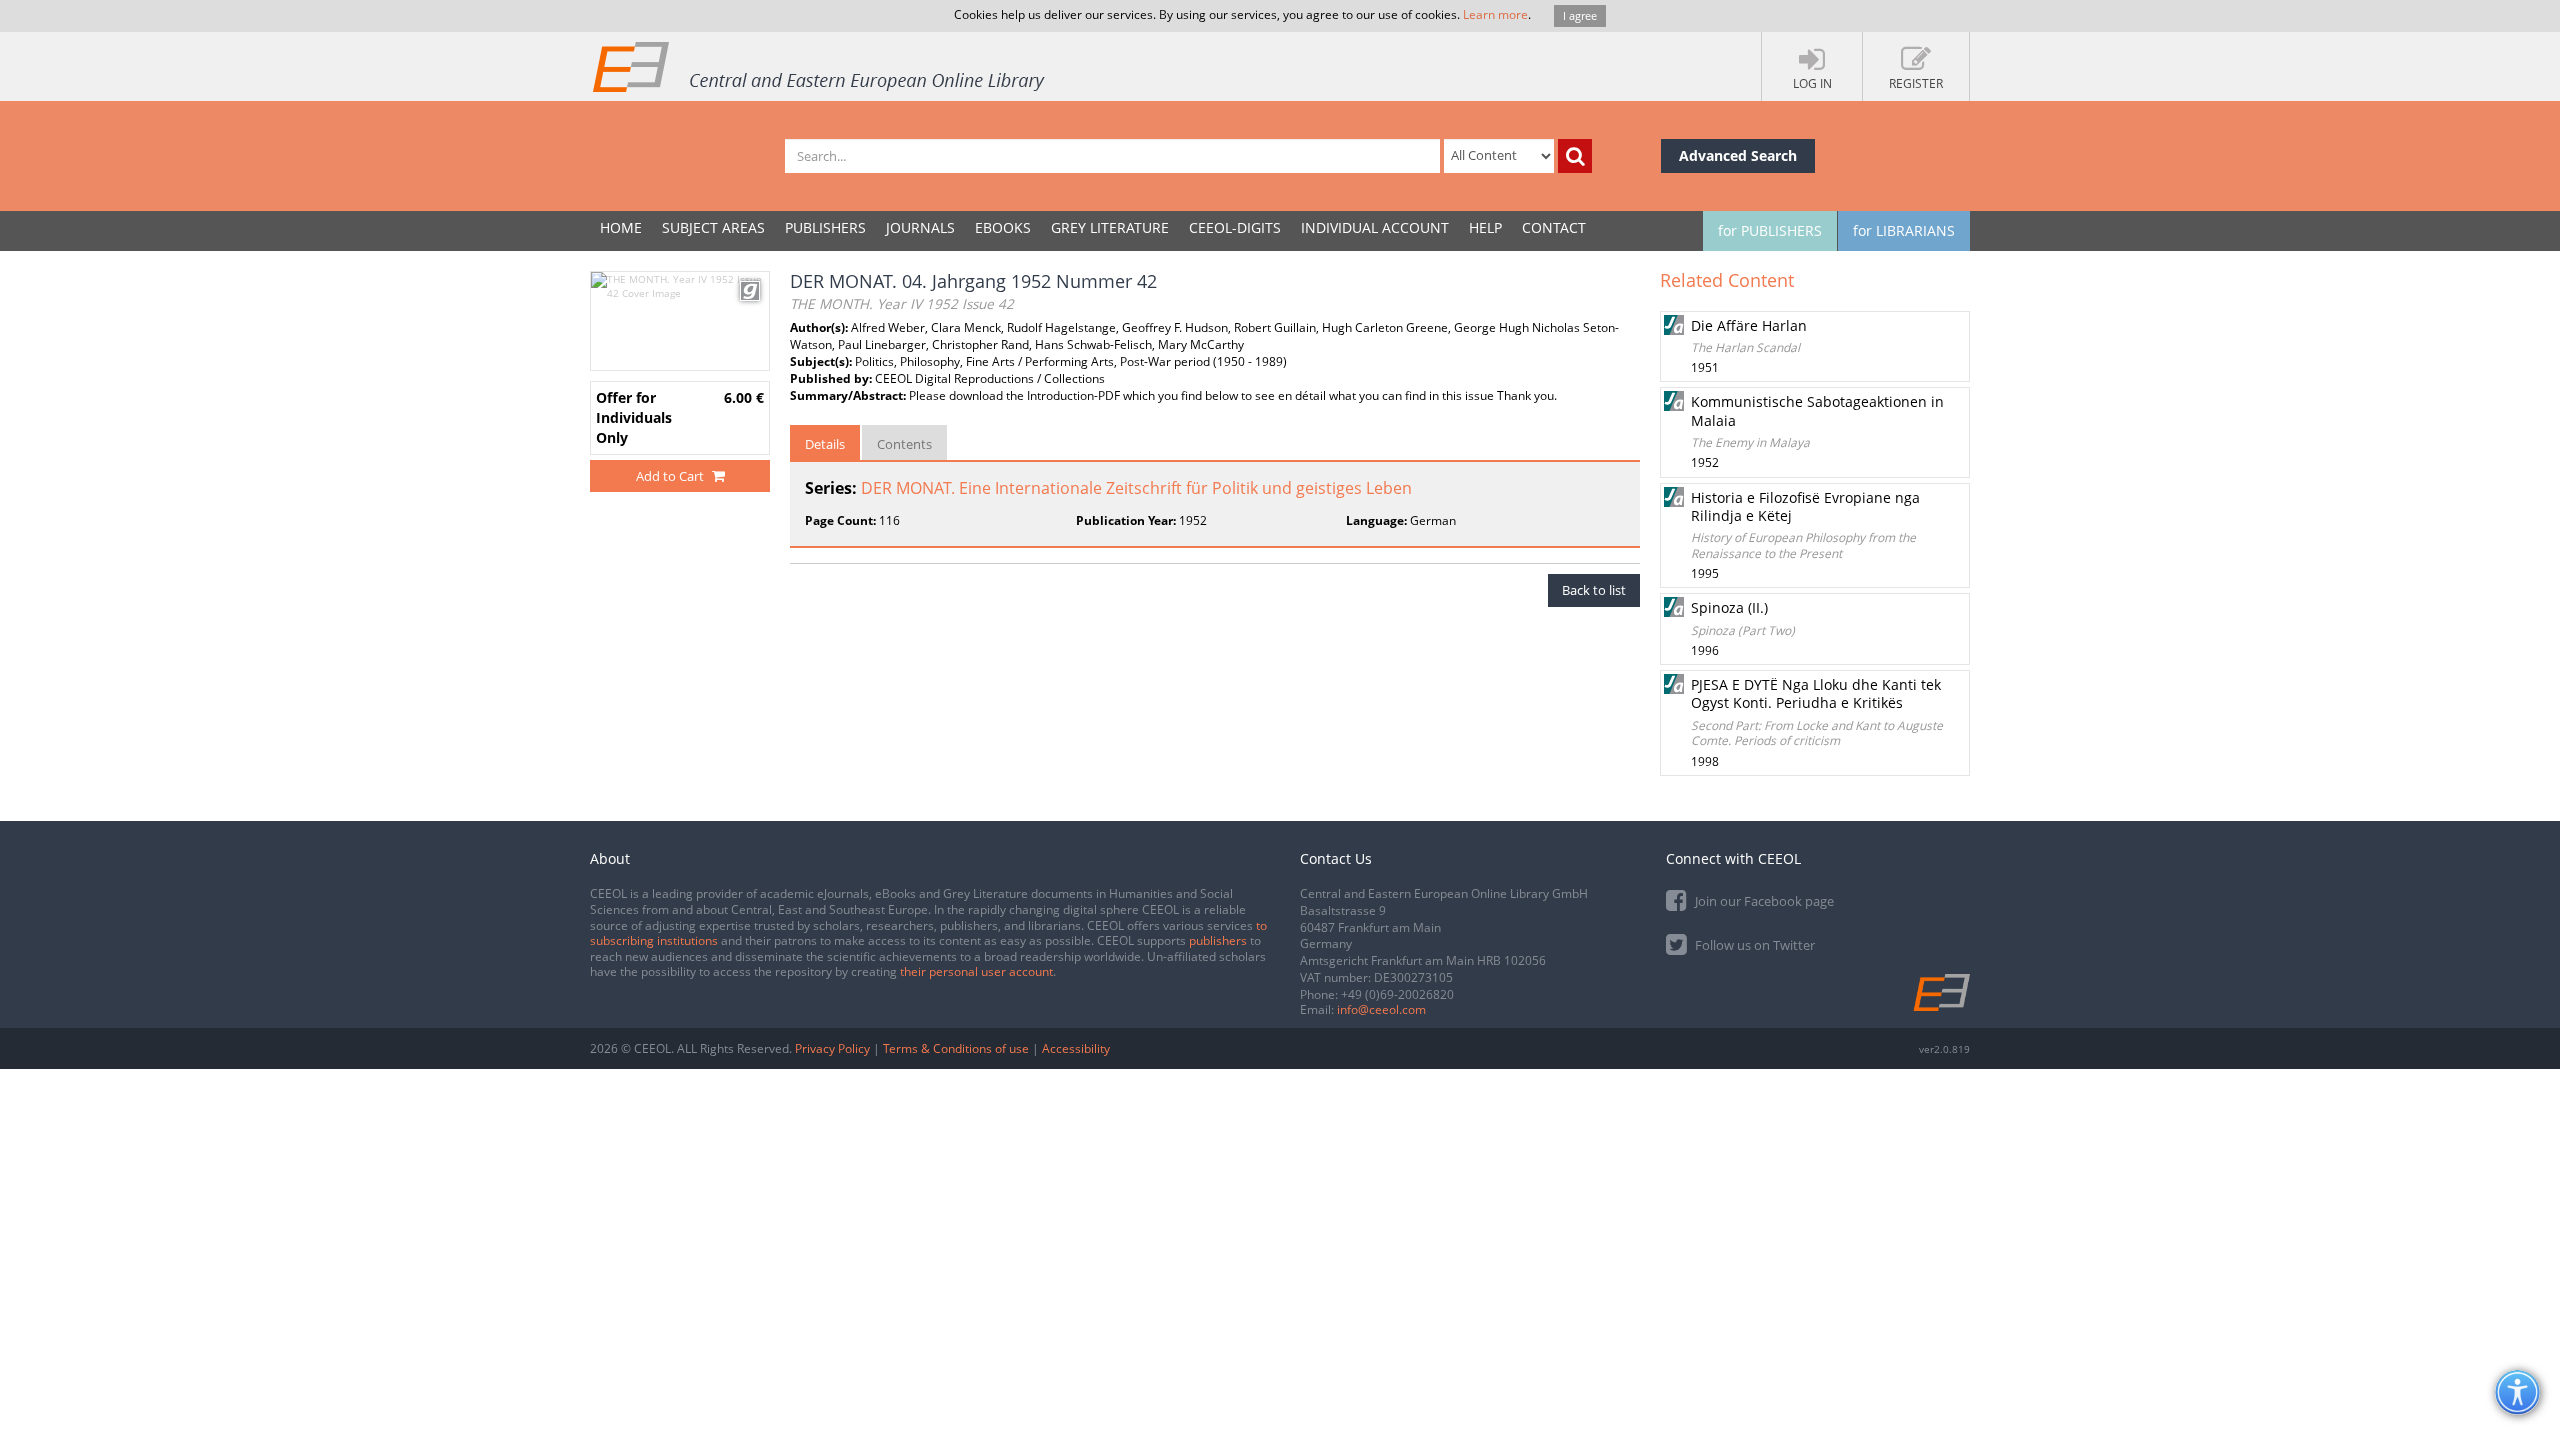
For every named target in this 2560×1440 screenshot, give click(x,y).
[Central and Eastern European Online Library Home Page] (820, 66)
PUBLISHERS (825, 227)
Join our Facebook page (1763, 901)
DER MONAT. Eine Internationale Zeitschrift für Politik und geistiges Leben (1136, 488)
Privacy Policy (832, 1048)
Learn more (1495, 14)
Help (1485, 227)
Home (621, 227)
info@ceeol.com (1381, 1009)
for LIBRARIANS (1904, 230)
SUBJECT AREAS (713, 227)
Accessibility (1076, 1048)
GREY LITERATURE (1110, 227)
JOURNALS (920, 227)
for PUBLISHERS (1770, 230)
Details (825, 444)
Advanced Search (1738, 155)
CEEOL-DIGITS (1235, 227)
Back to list (1594, 590)
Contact (1554, 227)
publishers (1218, 940)
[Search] (1575, 156)
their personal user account (976, 971)
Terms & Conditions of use (956, 1048)
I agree (1580, 15)
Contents (904, 444)
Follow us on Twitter (1753, 945)
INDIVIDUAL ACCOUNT (1375, 227)
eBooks (1003, 227)
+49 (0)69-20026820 (1397, 994)
